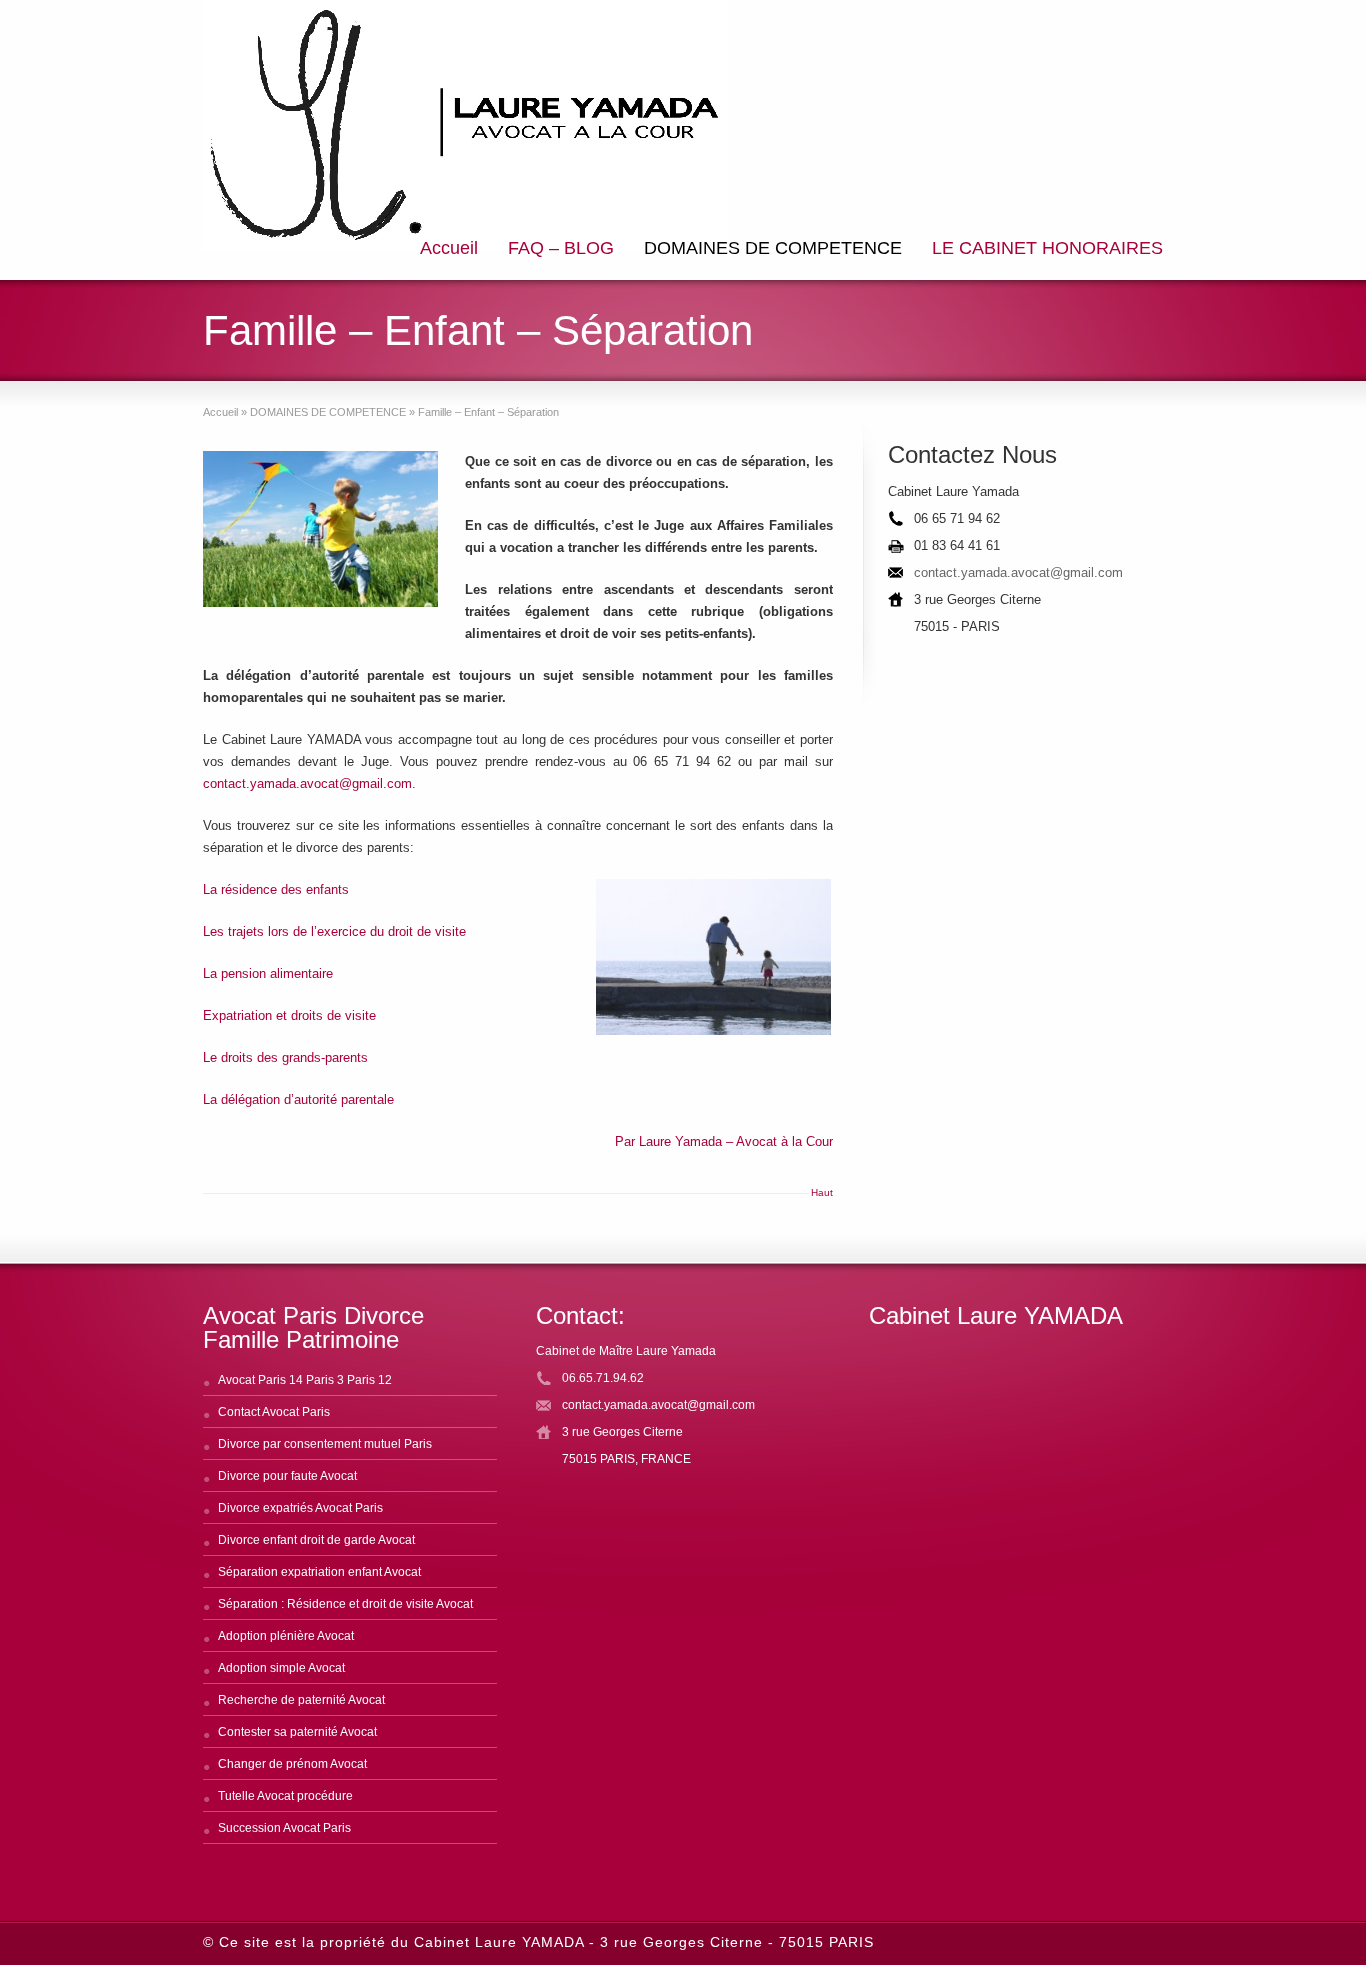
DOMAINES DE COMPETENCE (773, 248)
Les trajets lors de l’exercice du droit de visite (334, 931)
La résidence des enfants (276, 889)
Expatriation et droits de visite (289, 1015)
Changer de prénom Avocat (292, 1764)
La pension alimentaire (268, 973)
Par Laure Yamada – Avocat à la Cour (724, 1141)
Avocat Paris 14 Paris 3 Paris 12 (305, 1380)
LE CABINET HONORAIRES (1047, 248)
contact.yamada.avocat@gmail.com (1018, 572)
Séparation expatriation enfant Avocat (319, 1572)
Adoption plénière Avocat (286, 1636)
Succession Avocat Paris (284, 1828)
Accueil (449, 248)
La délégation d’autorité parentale (298, 1099)
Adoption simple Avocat (281, 1668)
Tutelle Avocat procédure (285, 1796)
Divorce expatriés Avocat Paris (300, 1508)
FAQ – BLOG (561, 248)
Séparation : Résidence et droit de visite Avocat (345, 1604)
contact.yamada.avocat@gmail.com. (309, 783)
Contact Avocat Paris (274, 1412)
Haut (822, 1192)
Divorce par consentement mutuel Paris (325, 1444)
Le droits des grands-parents (285, 1057)
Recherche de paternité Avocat (301, 1700)
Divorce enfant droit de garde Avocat (316, 1540)
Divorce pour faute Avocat (287, 1476)
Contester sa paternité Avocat (297, 1732)
